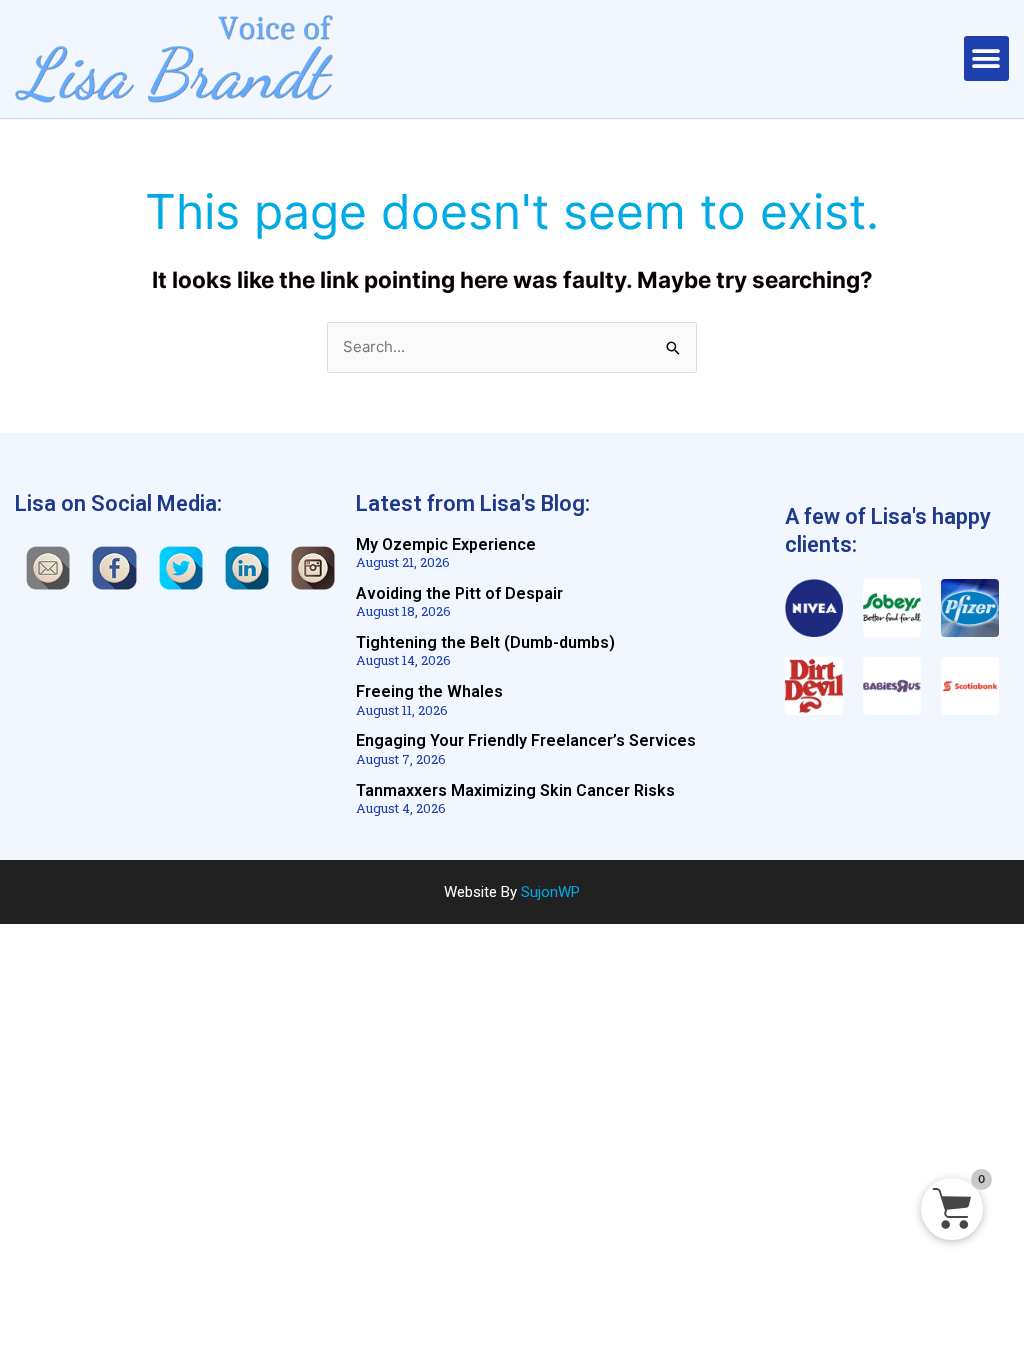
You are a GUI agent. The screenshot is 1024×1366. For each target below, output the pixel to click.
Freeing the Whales (429, 691)
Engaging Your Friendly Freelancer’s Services (526, 740)
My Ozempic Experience (446, 544)
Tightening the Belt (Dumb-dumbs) (485, 642)
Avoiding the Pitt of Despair (459, 593)
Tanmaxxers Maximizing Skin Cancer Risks (515, 790)
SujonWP (550, 892)
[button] (986, 58)
